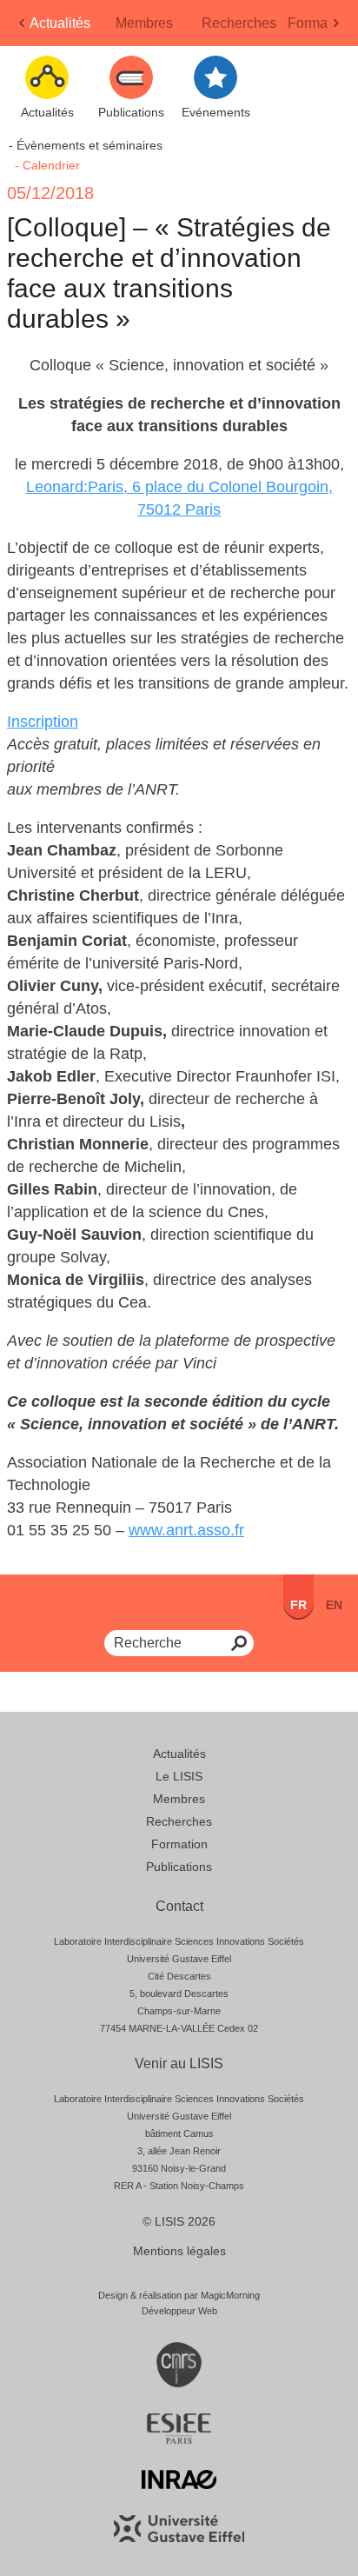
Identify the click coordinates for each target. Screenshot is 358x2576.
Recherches (239, 23)
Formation (319, 23)
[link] (125, 464)
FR (298, 1605)
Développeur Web (179, 2311)
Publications (179, 1867)
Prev (23, 28)
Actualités (60, 23)
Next (338, 28)
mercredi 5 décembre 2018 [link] (125, 464)
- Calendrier (47, 165)
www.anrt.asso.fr (186, 1530)
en (334, 1605)
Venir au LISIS (179, 2063)
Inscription (43, 722)
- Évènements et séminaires (86, 145)
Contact (179, 1906)
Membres (144, 23)
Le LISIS (179, 1776)
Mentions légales (179, 2251)
